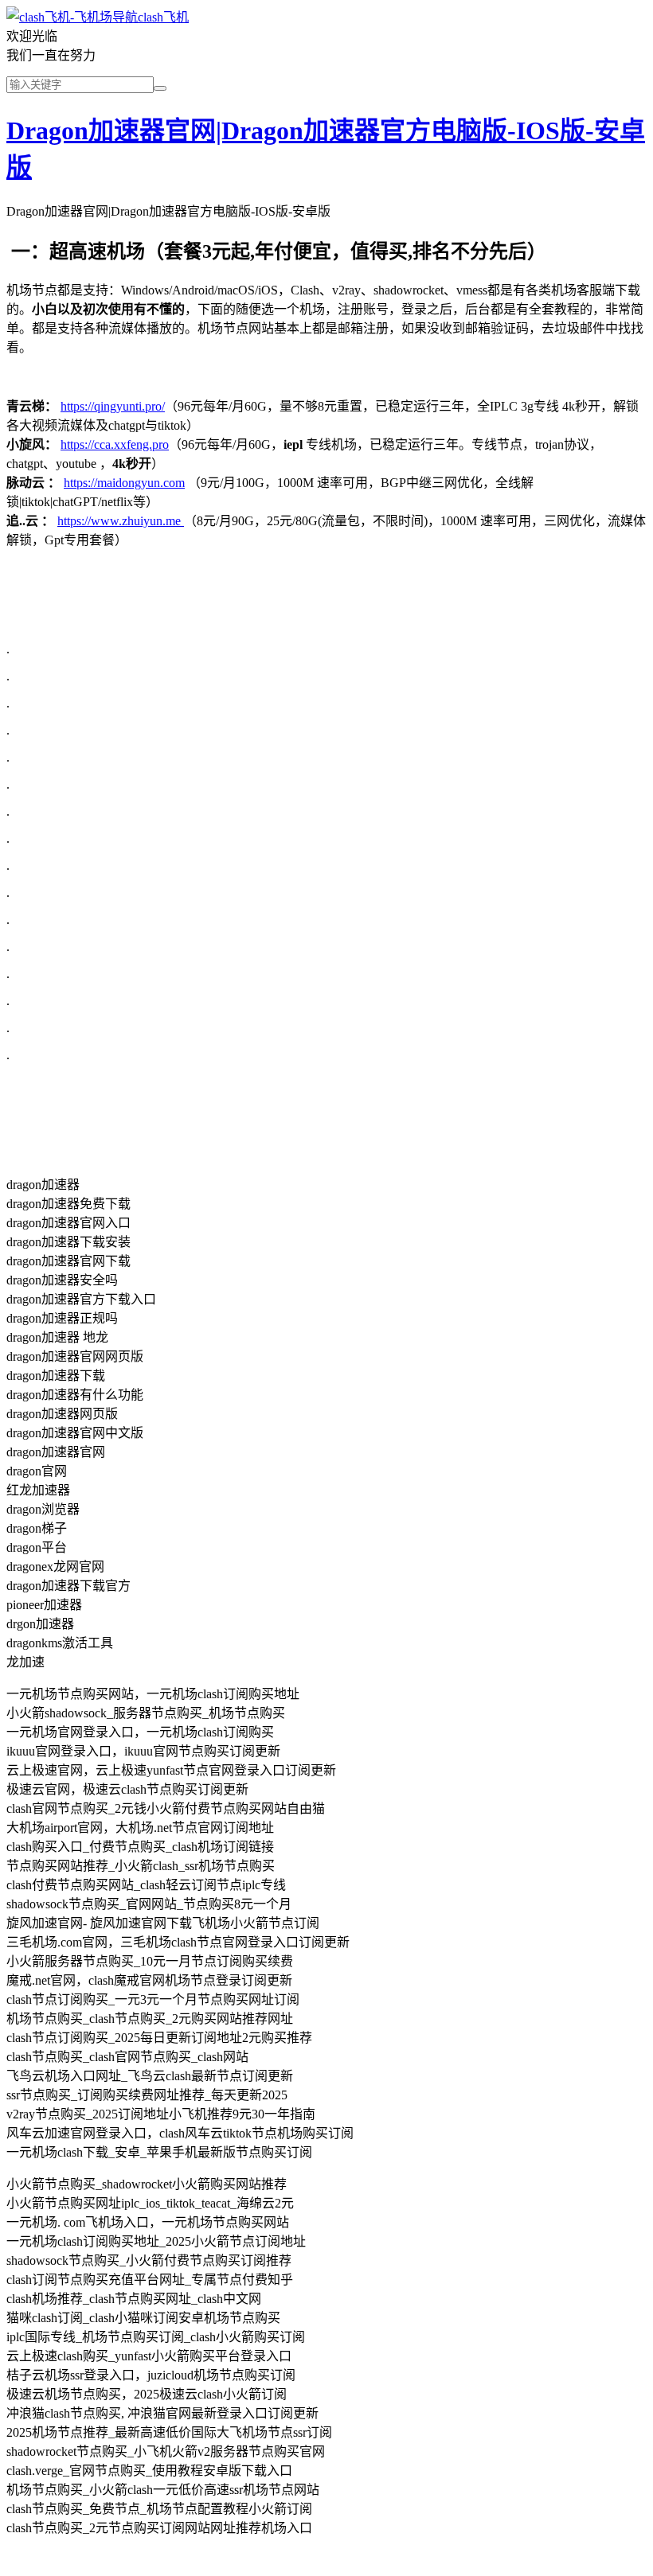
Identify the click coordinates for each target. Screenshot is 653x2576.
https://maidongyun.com (124, 483)
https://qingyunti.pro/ (113, 406)
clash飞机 (163, 17)
